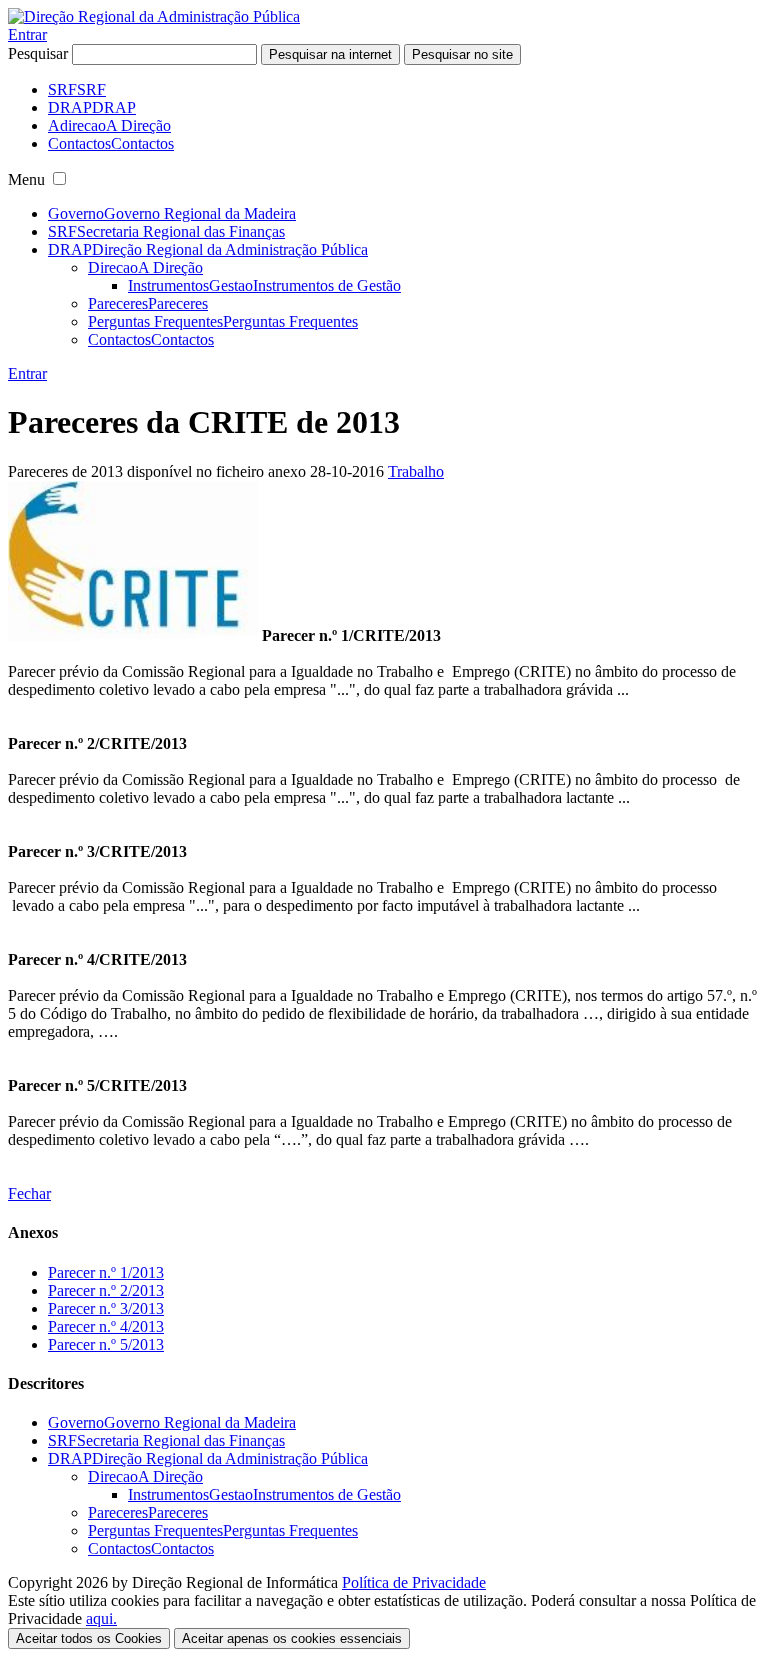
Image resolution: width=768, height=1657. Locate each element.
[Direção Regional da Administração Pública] (154, 16)
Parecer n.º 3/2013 (106, 1308)
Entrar (27, 34)
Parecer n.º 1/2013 (106, 1272)
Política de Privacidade (414, 1582)
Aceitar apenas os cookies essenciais (292, 1638)
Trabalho (416, 471)
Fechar (29, 1193)
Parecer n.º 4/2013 (106, 1326)
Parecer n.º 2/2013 (106, 1290)
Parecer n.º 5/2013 (106, 1344)
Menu (26, 179)
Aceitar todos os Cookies (89, 1638)
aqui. (101, 1618)
